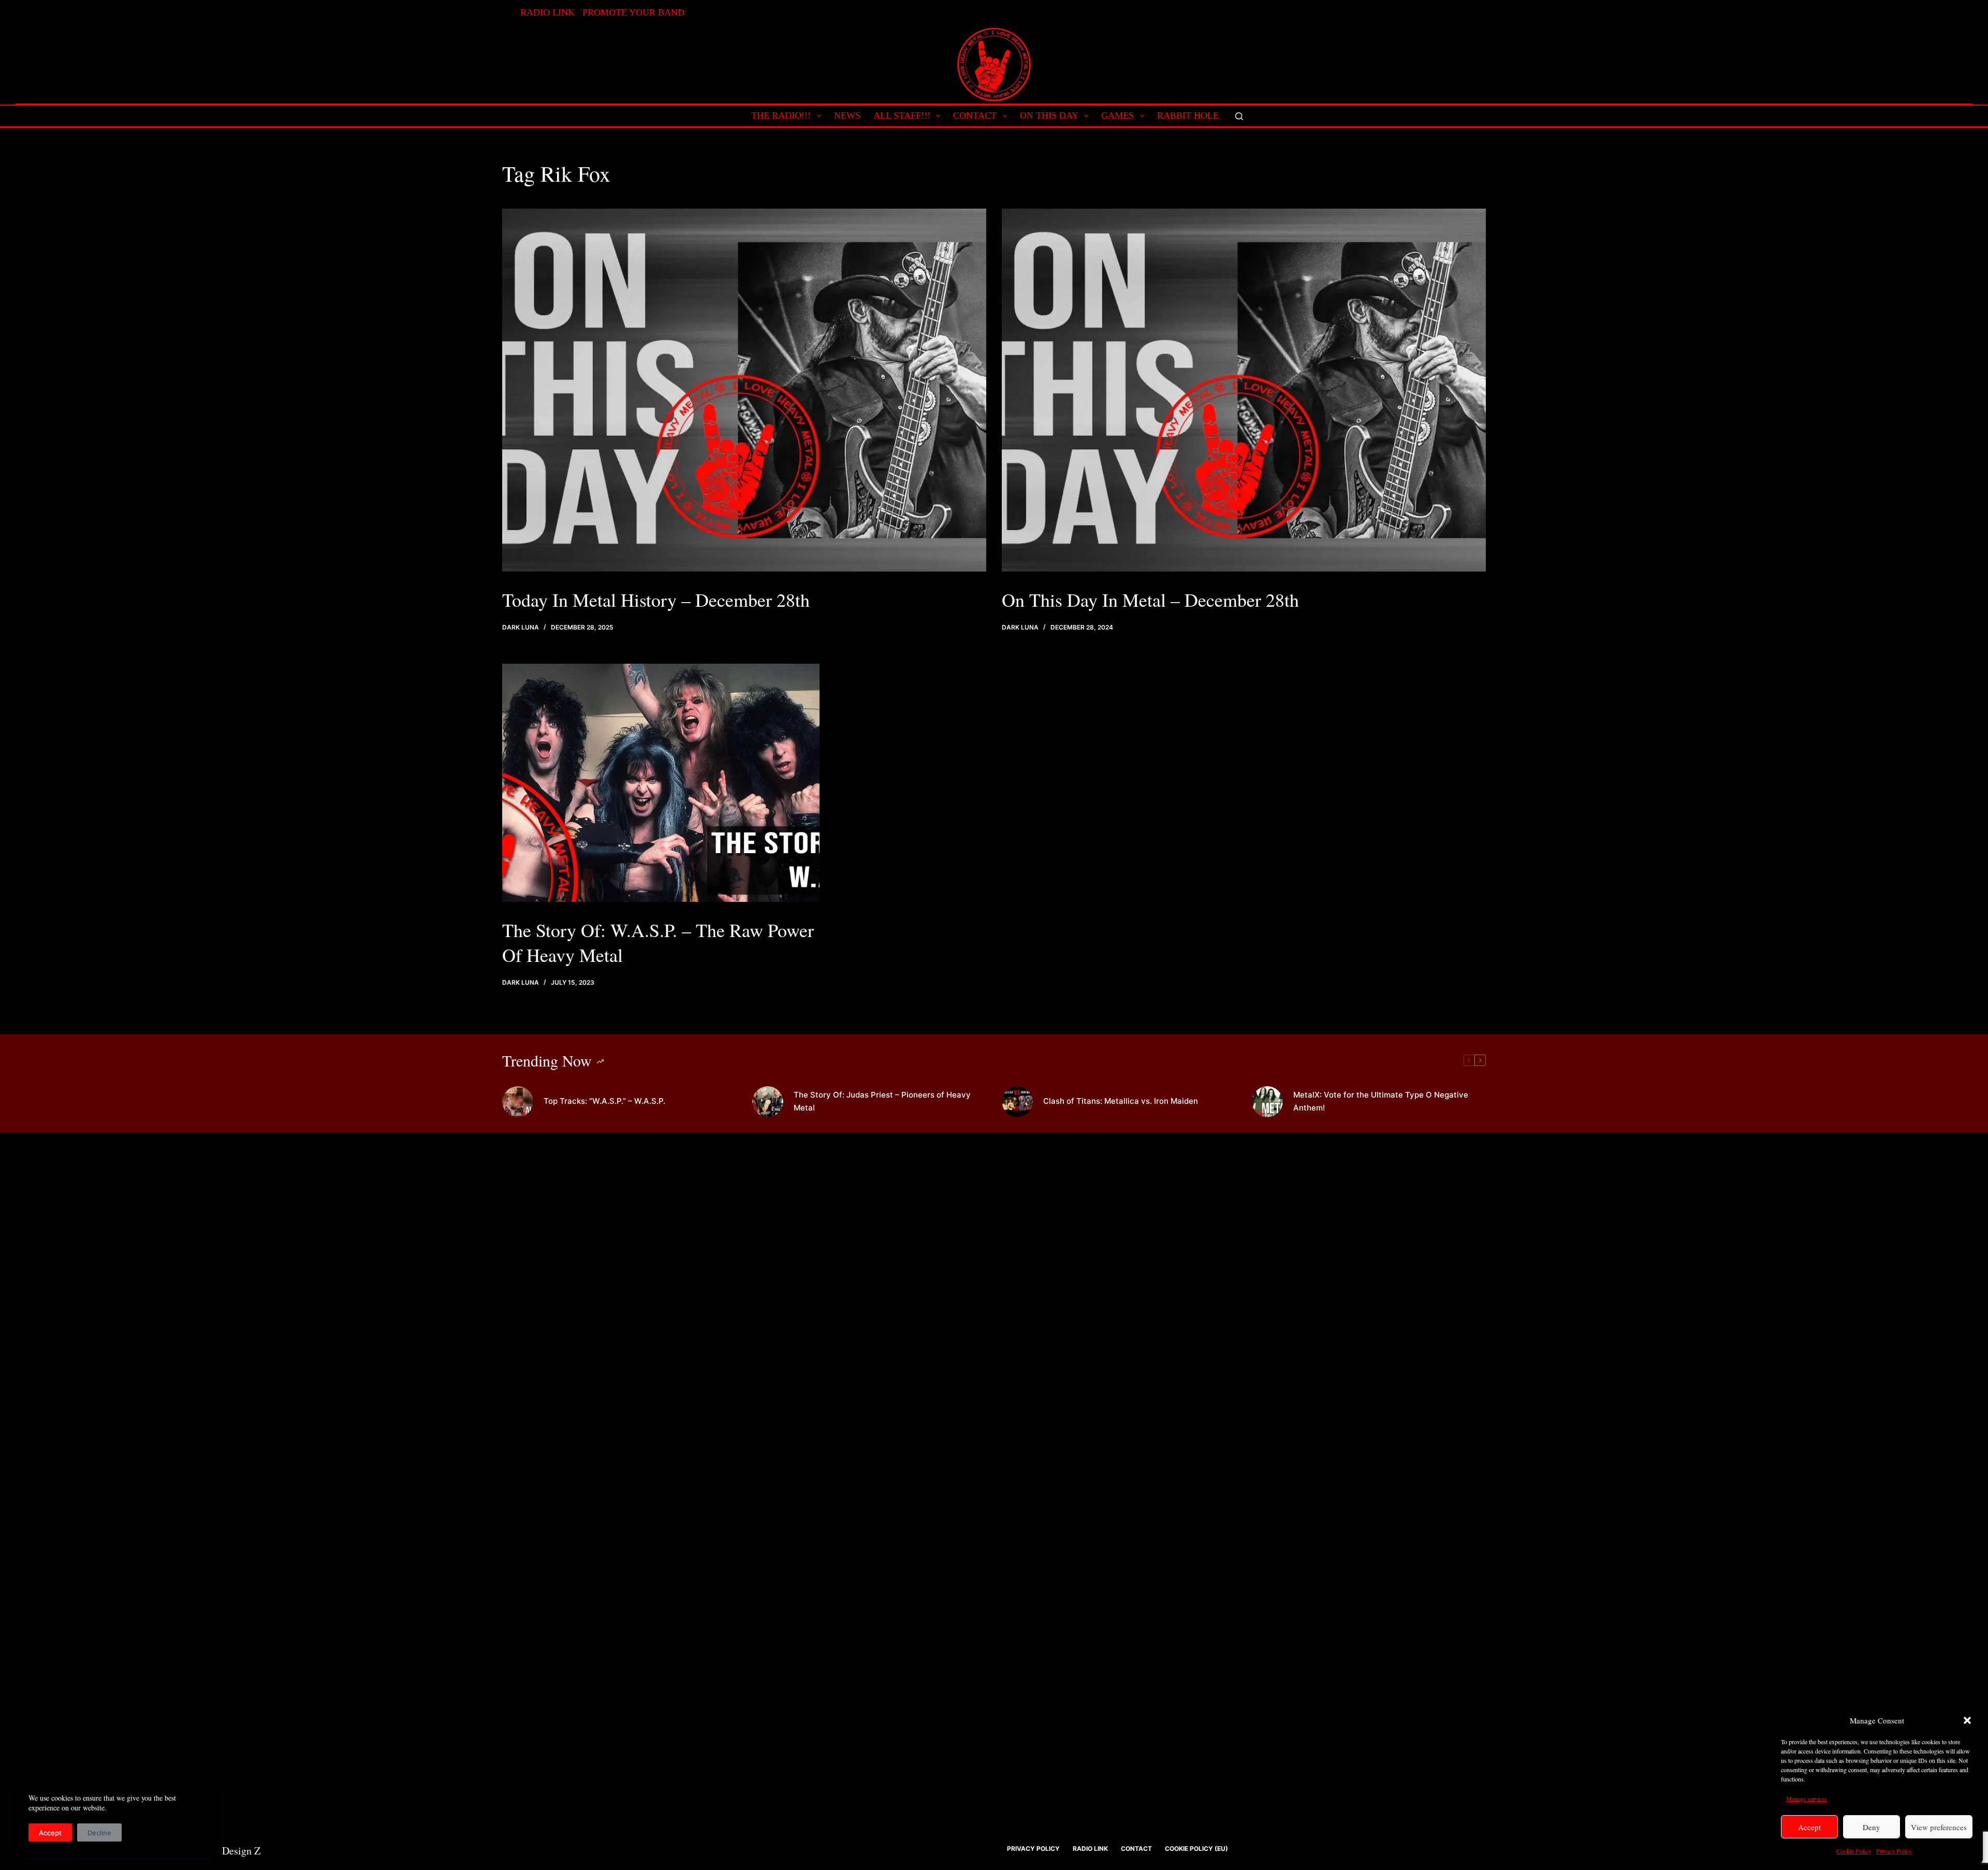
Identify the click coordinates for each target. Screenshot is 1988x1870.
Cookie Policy (1854, 1851)
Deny (1872, 1827)
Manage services (1807, 1799)
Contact (975, 115)
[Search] (1239, 116)
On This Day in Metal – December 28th (1150, 600)
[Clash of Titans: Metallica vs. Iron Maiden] (1017, 1102)
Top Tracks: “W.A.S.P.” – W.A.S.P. (604, 1101)
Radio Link (547, 12)
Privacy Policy (1894, 1851)
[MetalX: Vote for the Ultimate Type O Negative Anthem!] (1267, 1102)
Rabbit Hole (1188, 115)
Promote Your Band (633, 12)
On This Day (1049, 115)
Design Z (241, 1851)
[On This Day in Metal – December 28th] (1244, 390)
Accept (1809, 1827)
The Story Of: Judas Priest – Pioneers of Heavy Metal (882, 1101)
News (847, 115)
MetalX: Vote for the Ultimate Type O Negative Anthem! (1381, 1101)
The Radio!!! (781, 115)
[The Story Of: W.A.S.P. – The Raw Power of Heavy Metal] (661, 783)
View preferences (1939, 1827)
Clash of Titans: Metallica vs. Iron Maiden (1121, 1101)
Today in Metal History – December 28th (656, 600)
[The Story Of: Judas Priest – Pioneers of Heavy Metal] (768, 1102)
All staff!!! (902, 115)
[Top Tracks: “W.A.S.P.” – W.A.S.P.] (518, 1102)
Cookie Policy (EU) (1196, 1849)
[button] (1967, 1720)
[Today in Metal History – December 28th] (744, 390)
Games (1117, 115)
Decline (99, 1833)
